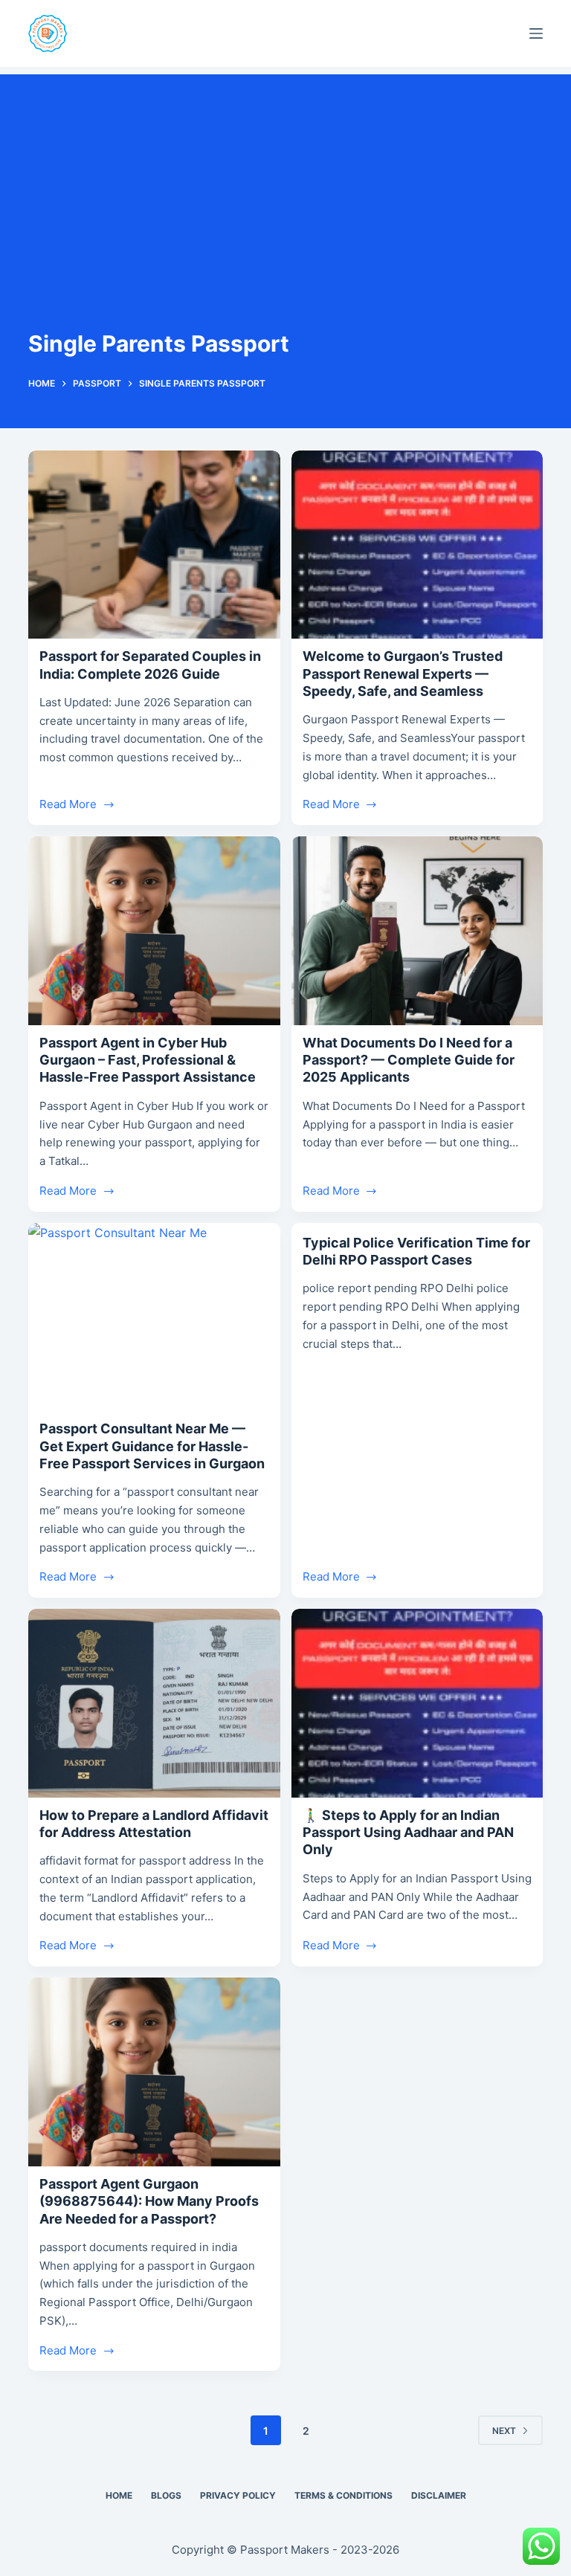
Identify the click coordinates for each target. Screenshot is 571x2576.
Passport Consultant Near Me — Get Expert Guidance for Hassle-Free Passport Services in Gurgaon (152, 1446)
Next (504, 2431)
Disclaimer (439, 2495)
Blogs (166, 2495)
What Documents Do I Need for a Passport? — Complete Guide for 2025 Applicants (409, 1060)
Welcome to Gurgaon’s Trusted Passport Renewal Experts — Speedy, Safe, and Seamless (403, 674)
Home (119, 2495)
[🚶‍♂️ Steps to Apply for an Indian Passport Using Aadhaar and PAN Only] (417, 1703)
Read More (68, 806)
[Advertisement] (285, 178)
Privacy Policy (238, 2495)
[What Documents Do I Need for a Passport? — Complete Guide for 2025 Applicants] (417, 931)
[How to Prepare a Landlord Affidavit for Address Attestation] (154, 1703)
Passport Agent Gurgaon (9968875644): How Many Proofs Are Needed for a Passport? (149, 2201)
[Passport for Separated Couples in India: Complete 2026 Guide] (154, 545)
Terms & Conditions (343, 2495)
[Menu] (536, 33)
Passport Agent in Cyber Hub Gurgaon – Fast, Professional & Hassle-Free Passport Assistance (148, 1060)
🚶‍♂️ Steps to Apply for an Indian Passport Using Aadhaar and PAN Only (408, 1833)
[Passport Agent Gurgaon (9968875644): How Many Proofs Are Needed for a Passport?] (154, 2072)
